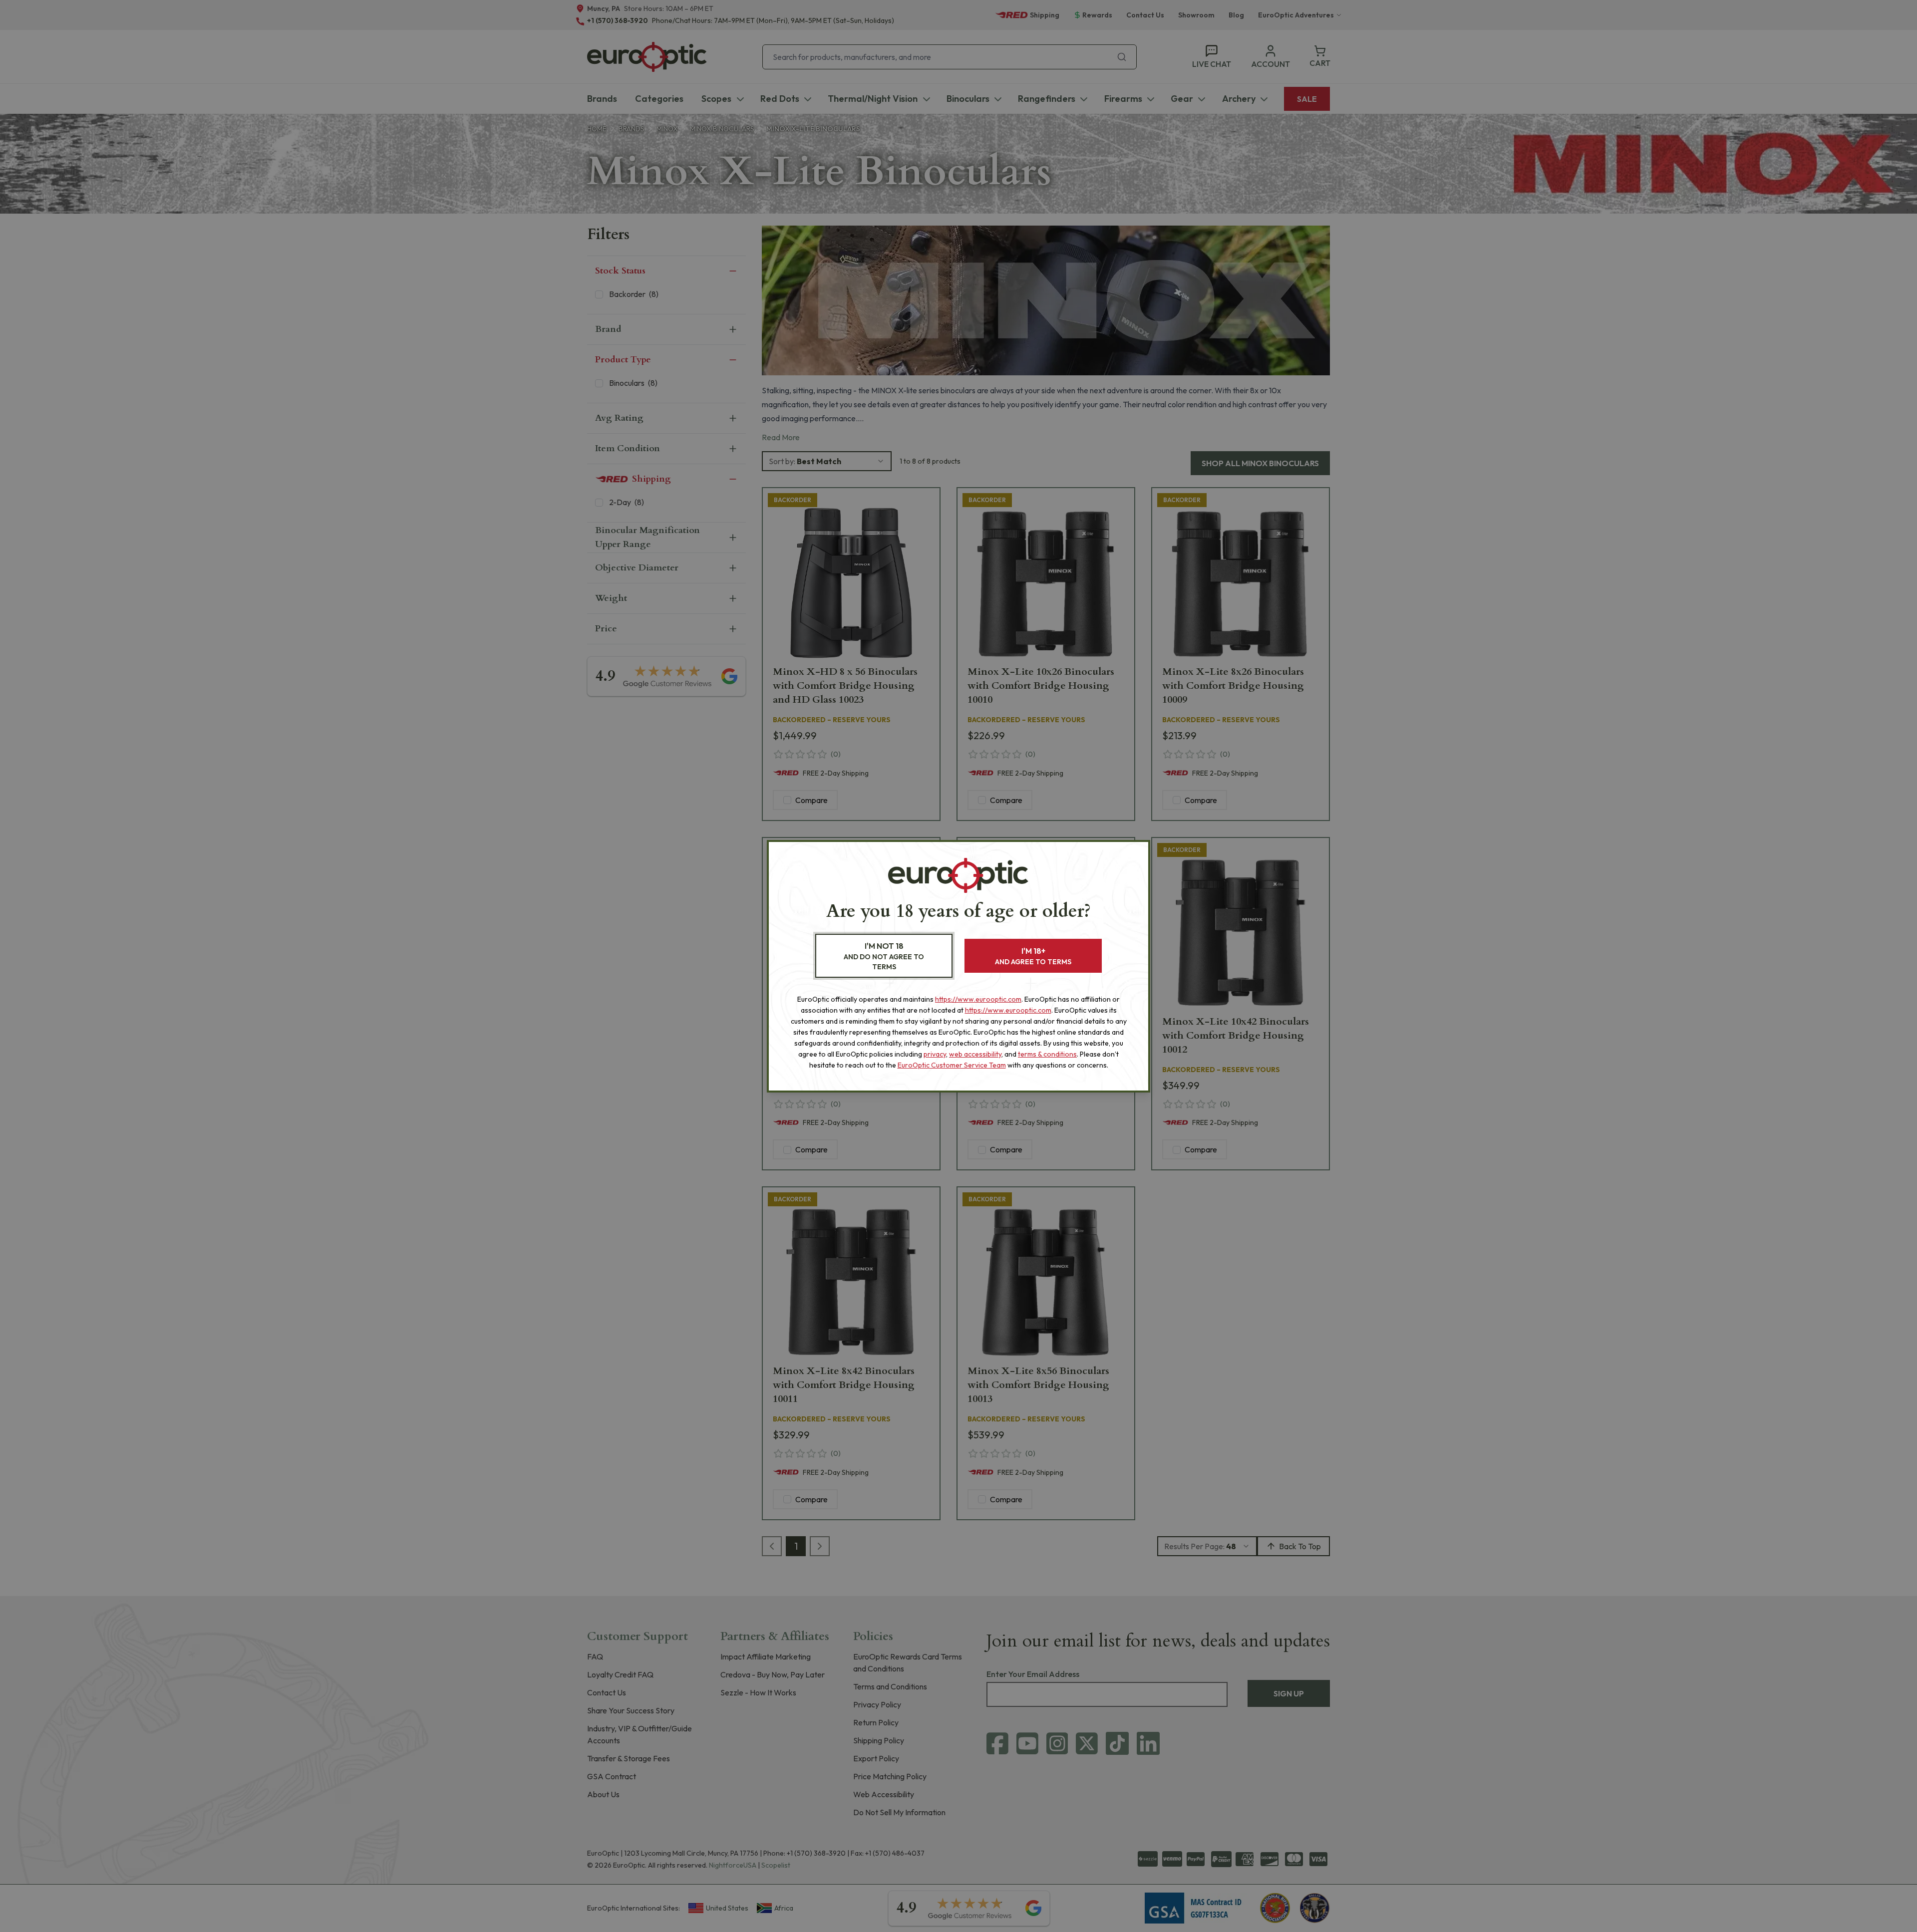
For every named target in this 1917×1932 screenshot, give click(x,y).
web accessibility (975, 1054)
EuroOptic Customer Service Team (952, 1065)
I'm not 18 (884, 956)
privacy (935, 1054)
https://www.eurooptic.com (978, 999)
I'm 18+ (1033, 956)
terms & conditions (1047, 1054)
